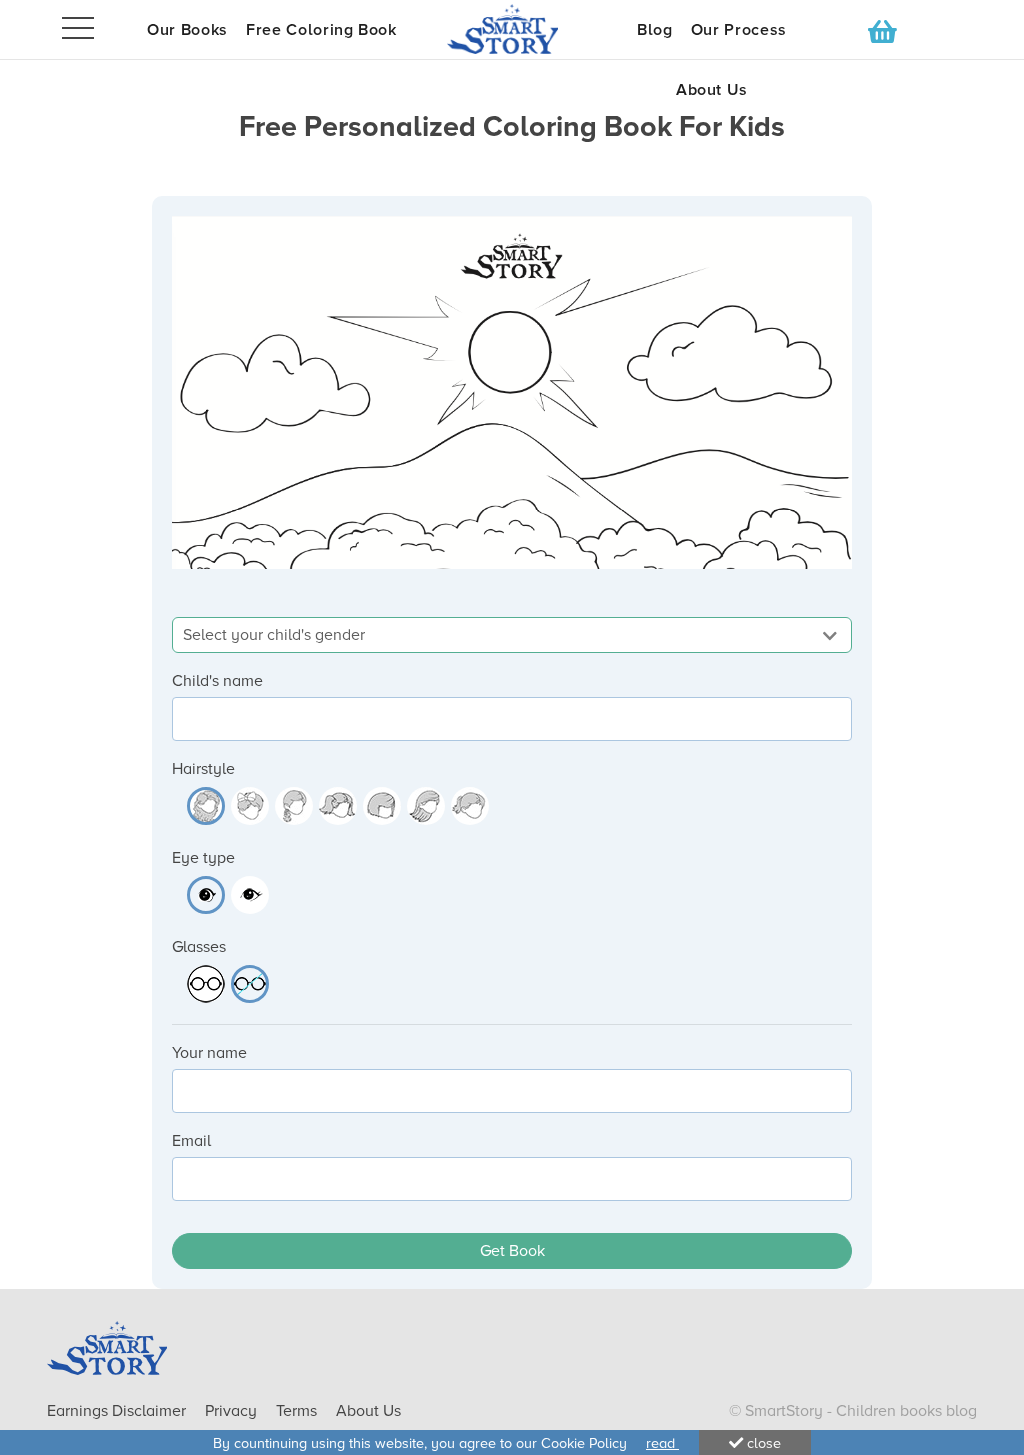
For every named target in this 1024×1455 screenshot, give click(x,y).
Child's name (217, 681)
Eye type (203, 858)
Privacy (233, 1411)
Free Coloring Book (321, 30)
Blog (655, 30)
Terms (298, 1411)
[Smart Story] (512, 29)
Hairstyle (203, 769)
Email (191, 1141)
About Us (712, 90)
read (662, 1443)
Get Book (512, 1251)
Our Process (739, 30)
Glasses (199, 947)
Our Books (187, 30)
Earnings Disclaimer (118, 1411)
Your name (209, 1053)
